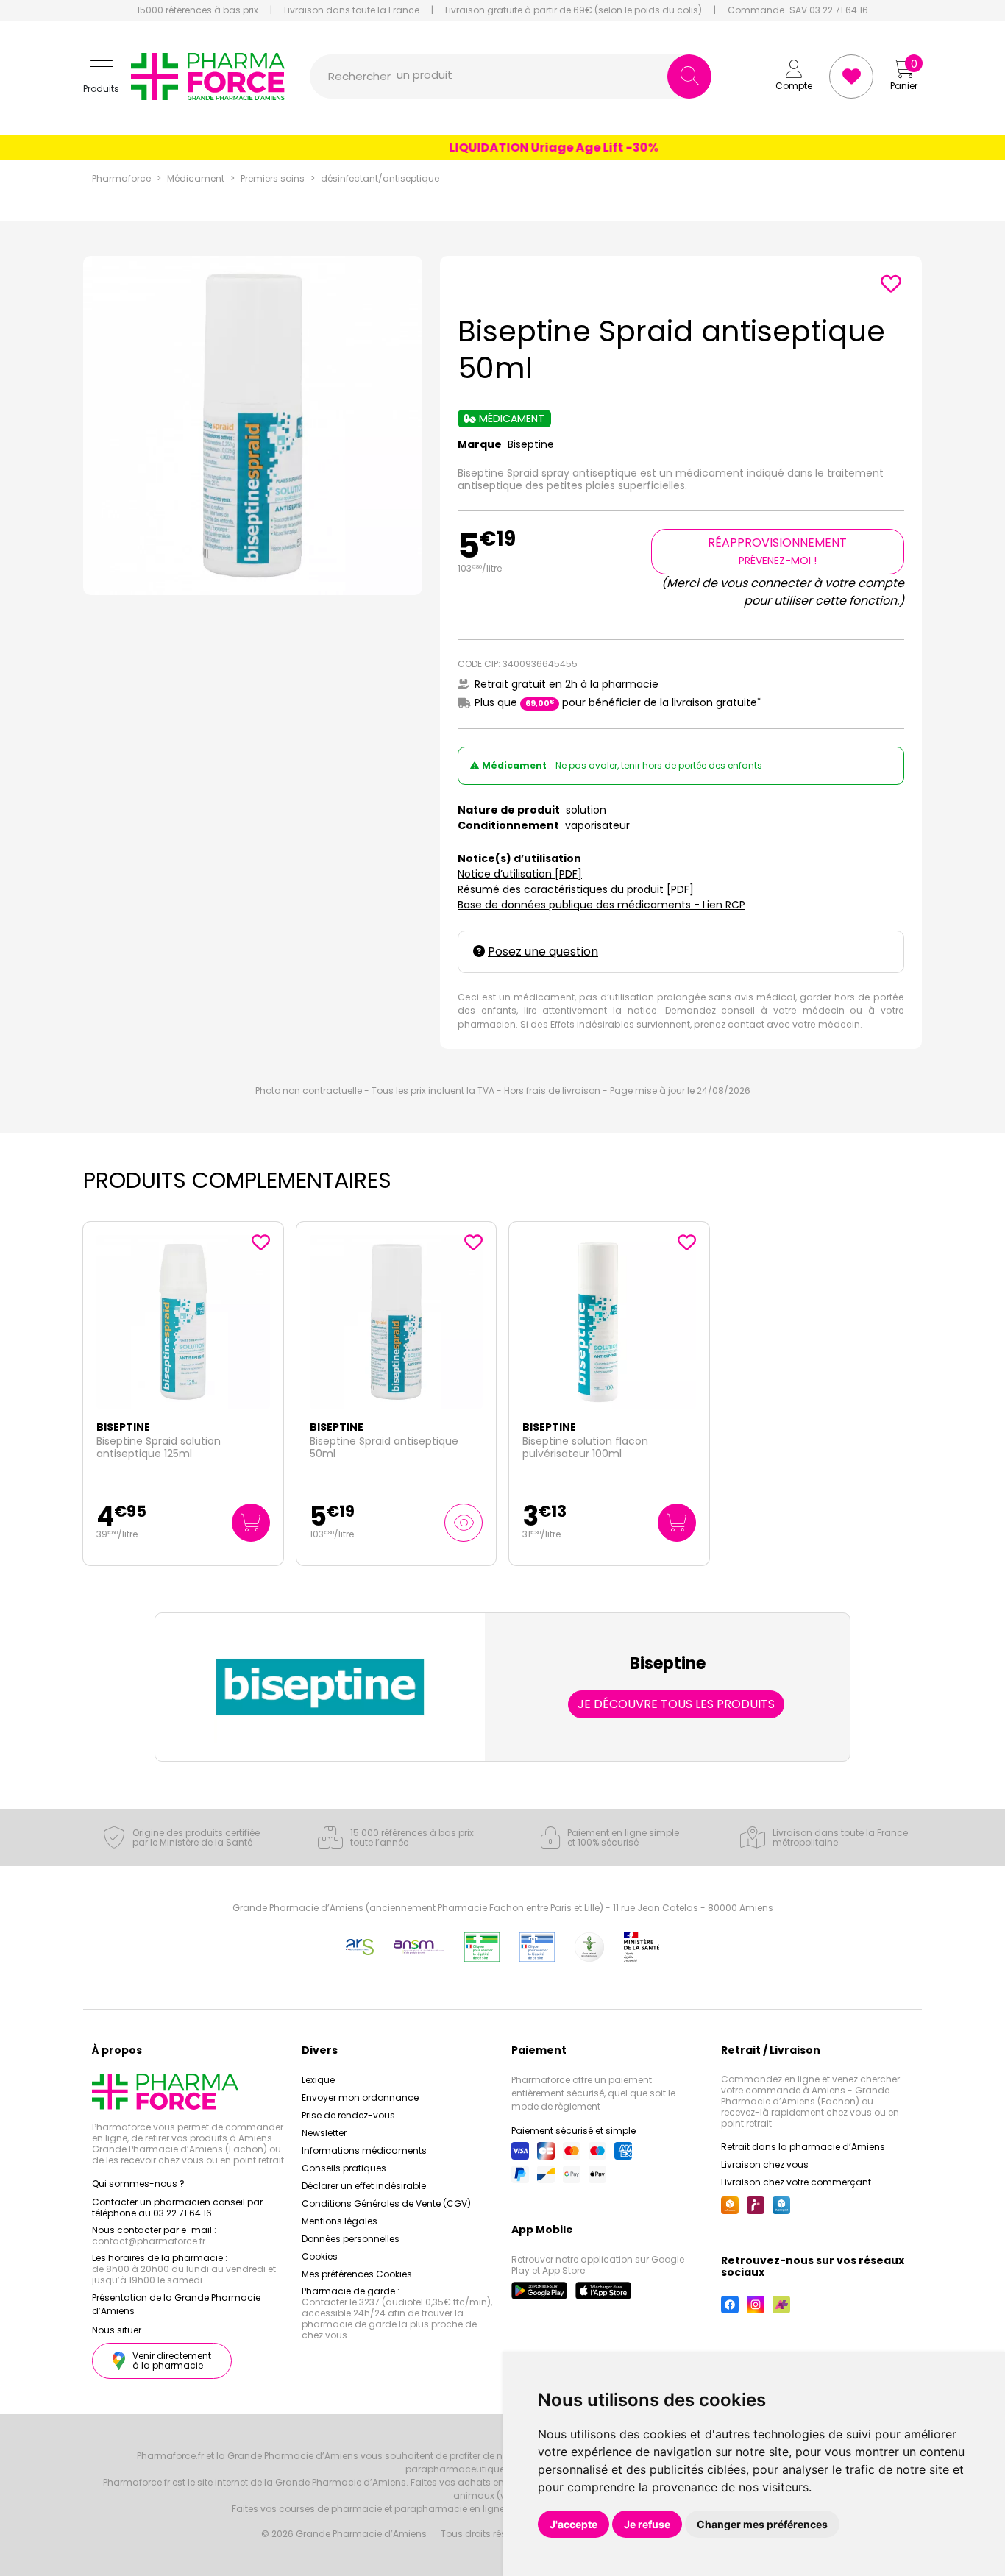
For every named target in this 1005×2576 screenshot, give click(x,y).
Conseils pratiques (344, 2168)
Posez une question (543, 951)
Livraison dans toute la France (352, 10)
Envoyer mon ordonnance (360, 2098)
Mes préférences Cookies (357, 2274)
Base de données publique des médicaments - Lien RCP (601, 905)
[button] (101, 77)
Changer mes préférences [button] (762, 2524)
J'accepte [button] (573, 2524)
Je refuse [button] (647, 2524)
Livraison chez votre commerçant (796, 2182)
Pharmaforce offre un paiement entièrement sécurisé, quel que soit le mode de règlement (593, 2093)
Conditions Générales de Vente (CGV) (386, 2203)
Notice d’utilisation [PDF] (520, 874)
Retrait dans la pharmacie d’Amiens (803, 2147)
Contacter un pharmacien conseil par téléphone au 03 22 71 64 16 (177, 2207)
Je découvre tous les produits (676, 1704)
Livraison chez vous (765, 2164)
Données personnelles (351, 2239)
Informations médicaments (364, 2150)
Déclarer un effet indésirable (364, 2186)
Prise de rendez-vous (348, 2115)
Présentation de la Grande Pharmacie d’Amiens (176, 2304)
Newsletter (324, 2133)
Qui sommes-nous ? (138, 2184)
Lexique (318, 2080)
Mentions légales (340, 2221)
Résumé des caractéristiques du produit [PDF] (576, 889)
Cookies (320, 2256)
